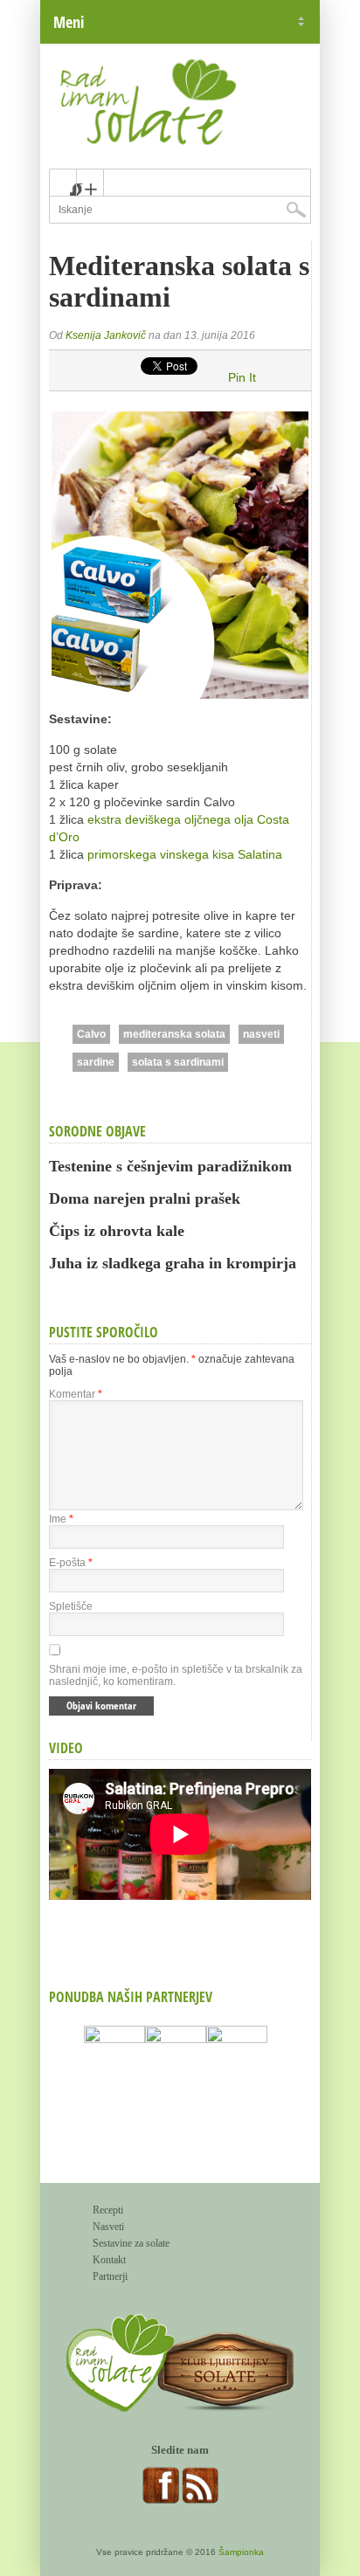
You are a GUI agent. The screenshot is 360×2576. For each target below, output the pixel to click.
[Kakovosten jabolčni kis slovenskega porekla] (237, 2083)
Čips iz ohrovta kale (117, 1231)
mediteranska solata (174, 1034)
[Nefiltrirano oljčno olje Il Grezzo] (114, 2083)
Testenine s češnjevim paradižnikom (170, 1166)
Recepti (108, 2210)
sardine (96, 1062)
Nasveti (108, 2227)
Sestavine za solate (131, 2243)
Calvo (91, 1034)
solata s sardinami (178, 1062)
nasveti (261, 1034)
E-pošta (71, 1563)
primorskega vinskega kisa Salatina (185, 854)
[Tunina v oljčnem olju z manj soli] (176, 2083)
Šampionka (241, 2552)
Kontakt (109, 2260)
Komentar (76, 1394)
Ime (61, 1519)
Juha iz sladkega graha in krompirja (173, 1263)
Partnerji (110, 2276)
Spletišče (71, 1606)
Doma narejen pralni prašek (145, 1198)
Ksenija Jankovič (106, 335)
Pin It (242, 377)
